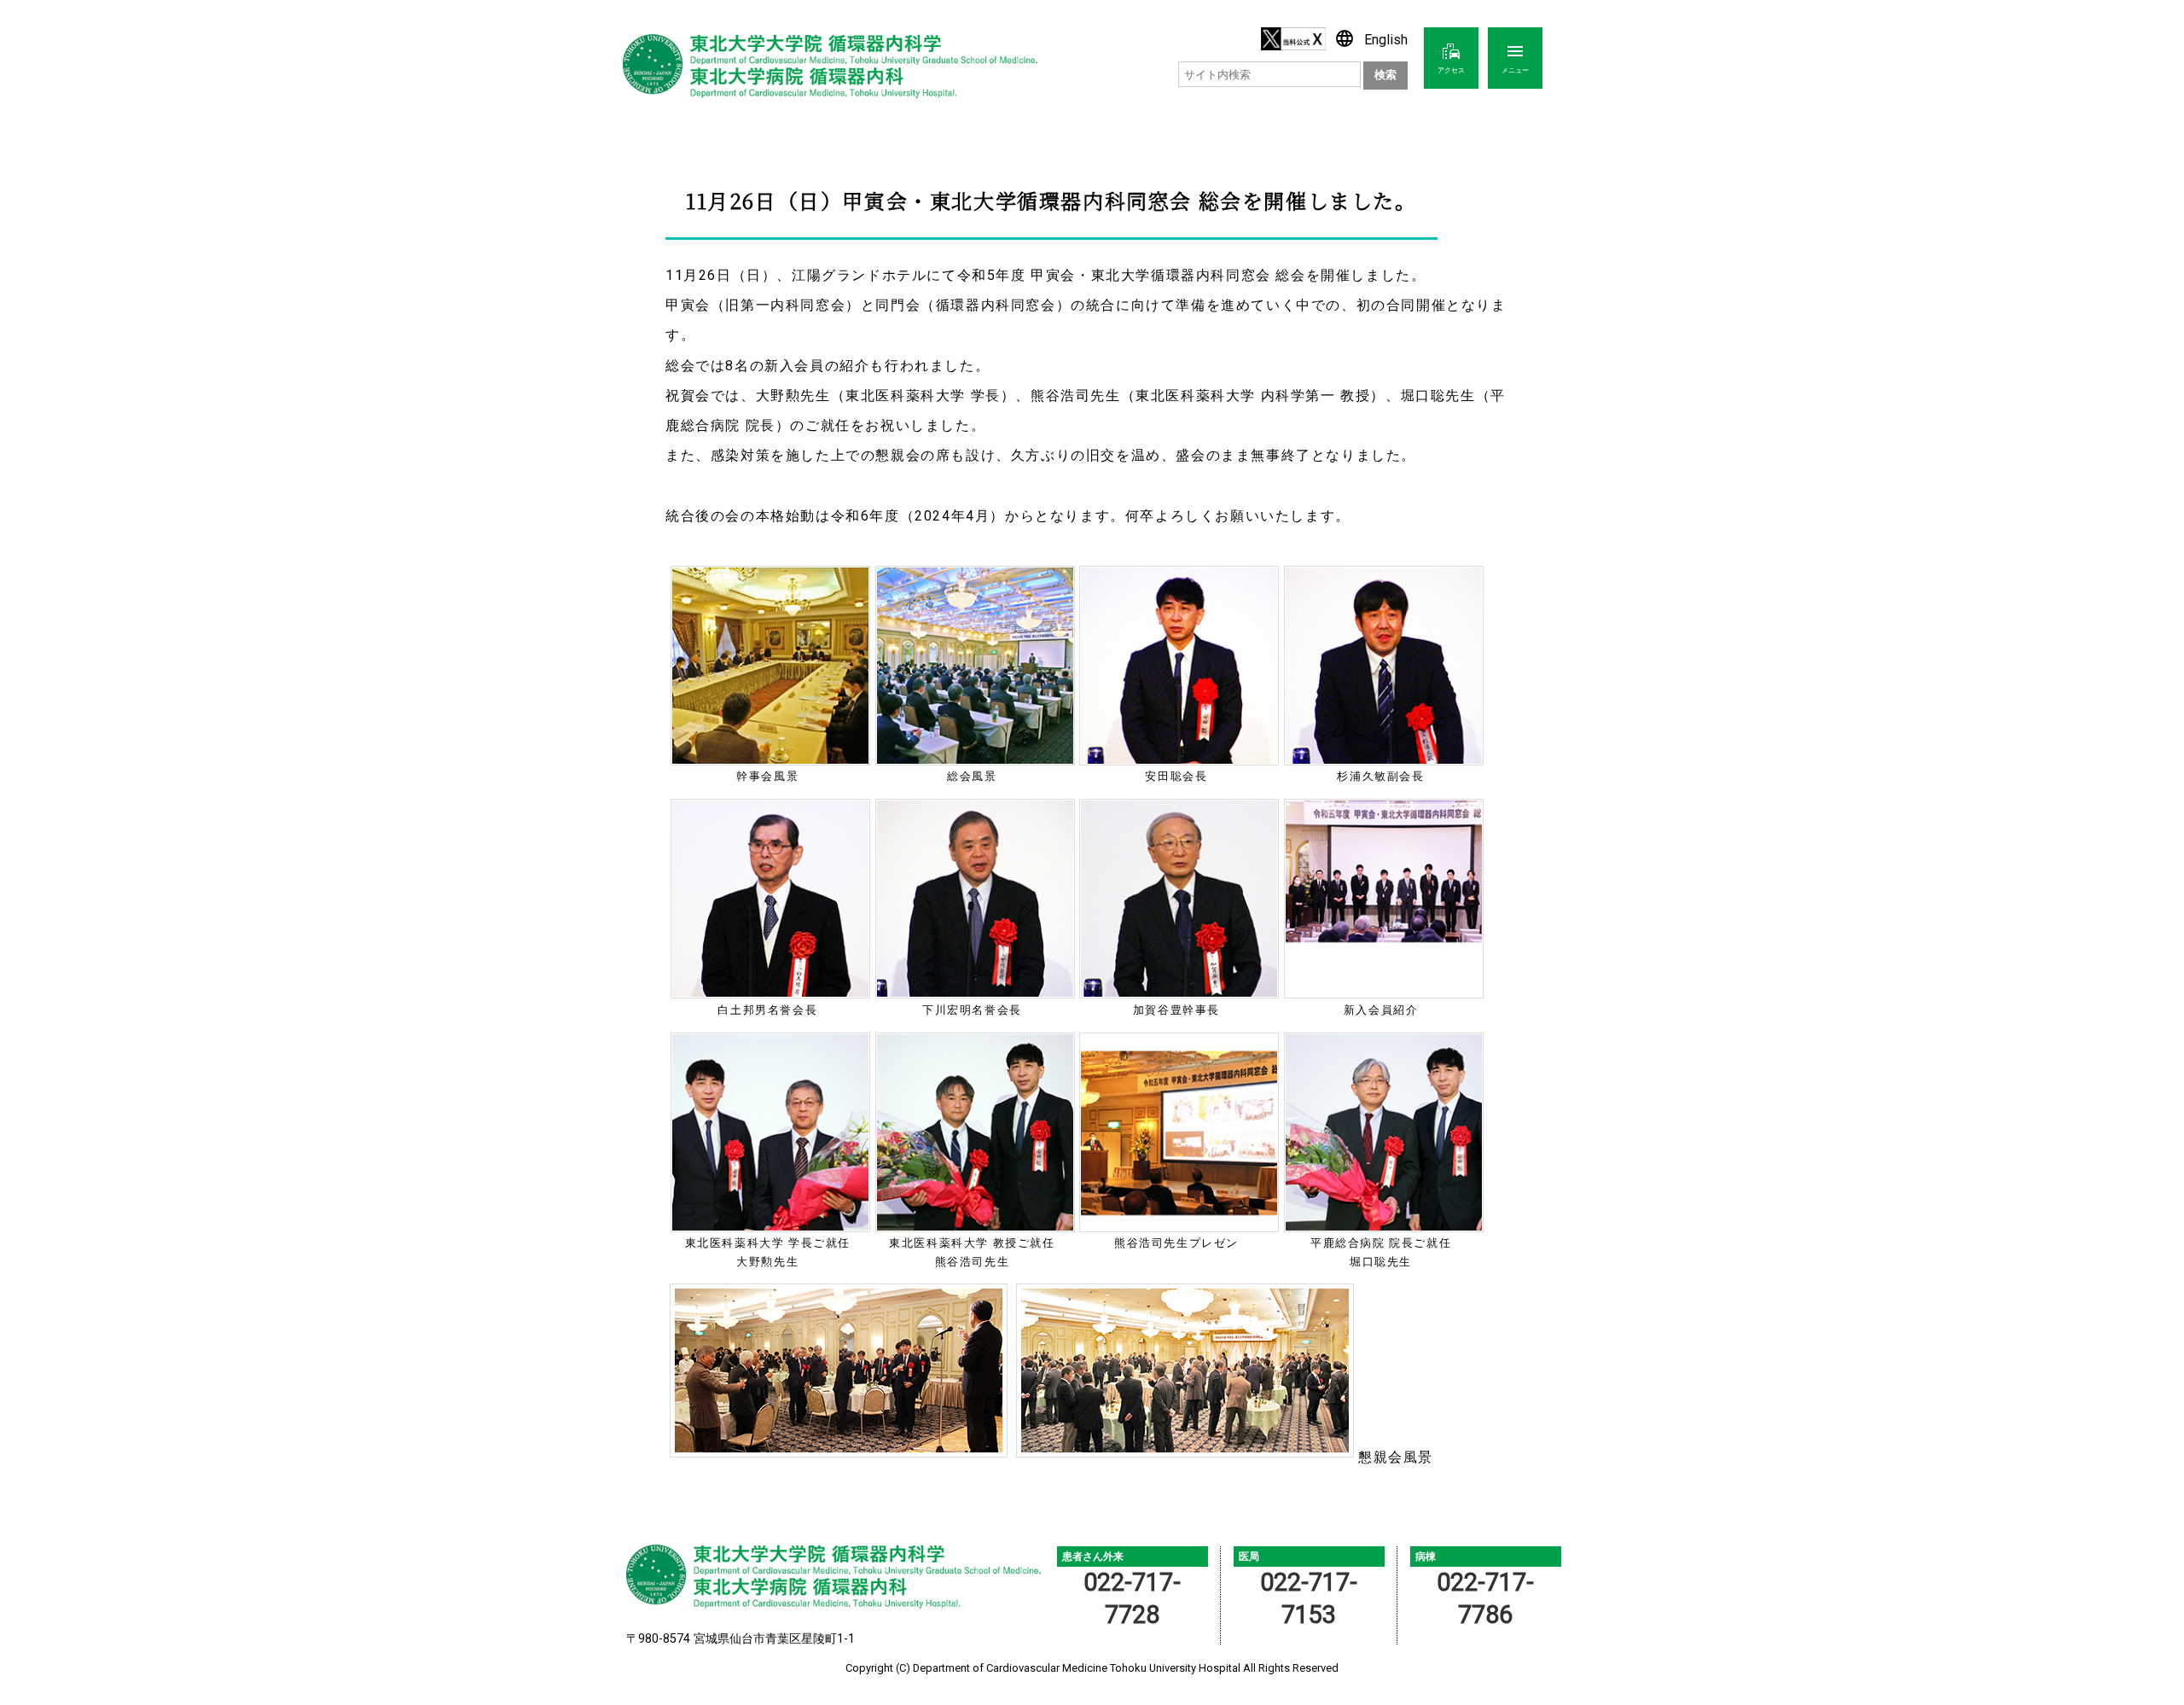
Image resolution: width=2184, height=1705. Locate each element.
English (1371, 40)
